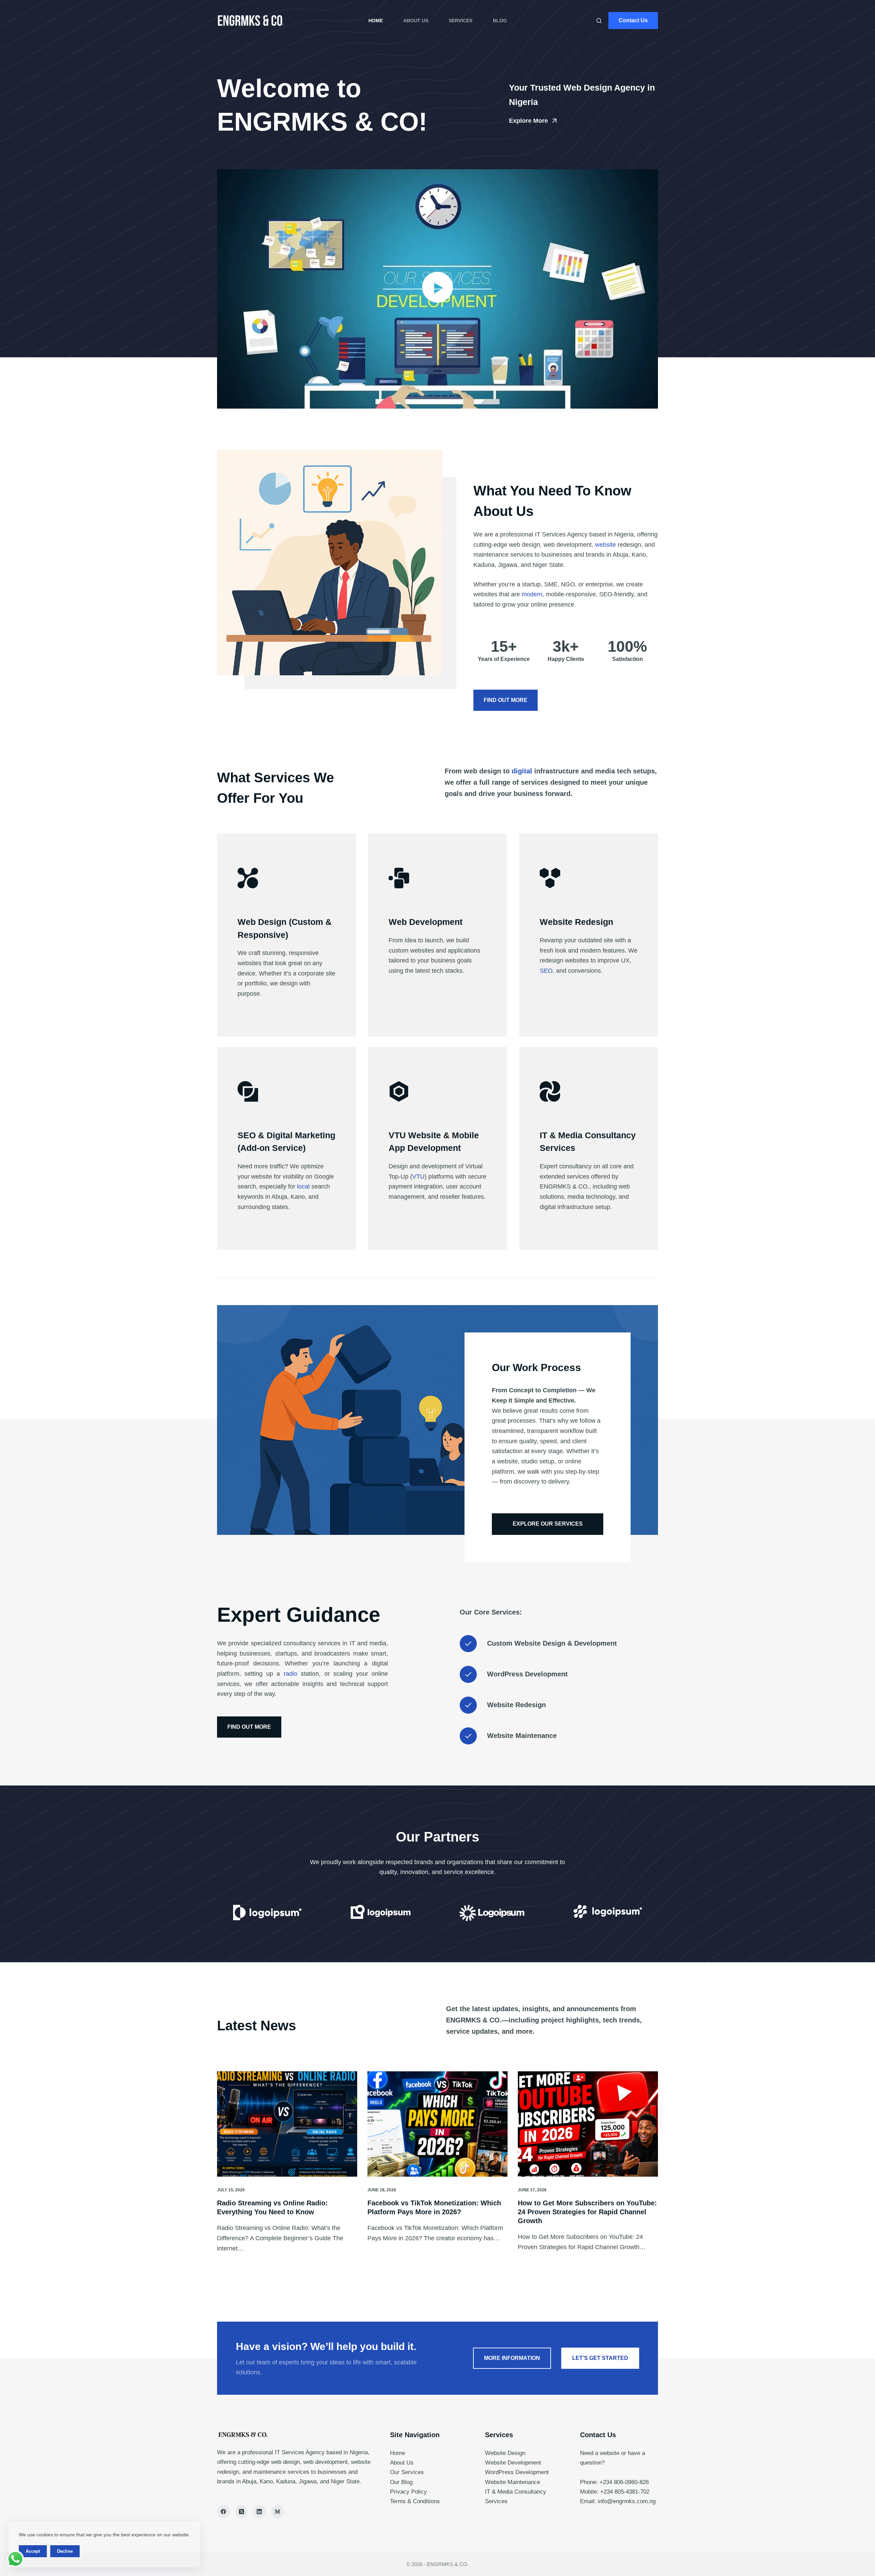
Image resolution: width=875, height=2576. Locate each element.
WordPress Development (517, 2472)
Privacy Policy (408, 2492)
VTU (418, 1177)
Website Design (505, 2453)
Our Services (407, 2472)
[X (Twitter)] (242, 2512)
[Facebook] (224, 2512)
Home (376, 21)
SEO (546, 971)
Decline (65, 2551)
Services (461, 21)
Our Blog (401, 2482)
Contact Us (633, 20)
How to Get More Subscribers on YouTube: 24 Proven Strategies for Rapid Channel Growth (587, 2212)
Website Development (513, 2463)
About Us (416, 21)
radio (291, 1674)
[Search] (599, 21)
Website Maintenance (513, 2482)
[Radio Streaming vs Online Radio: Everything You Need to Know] (287, 2124)
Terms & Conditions (415, 2501)
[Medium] (278, 2512)
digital (522, 771)
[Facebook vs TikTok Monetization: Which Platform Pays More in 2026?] (437, 2124)
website (605, 545)
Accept (33, 2551)
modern (532, 594)
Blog (500, 21)
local (303, 1186)
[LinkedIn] (259, 2512)
